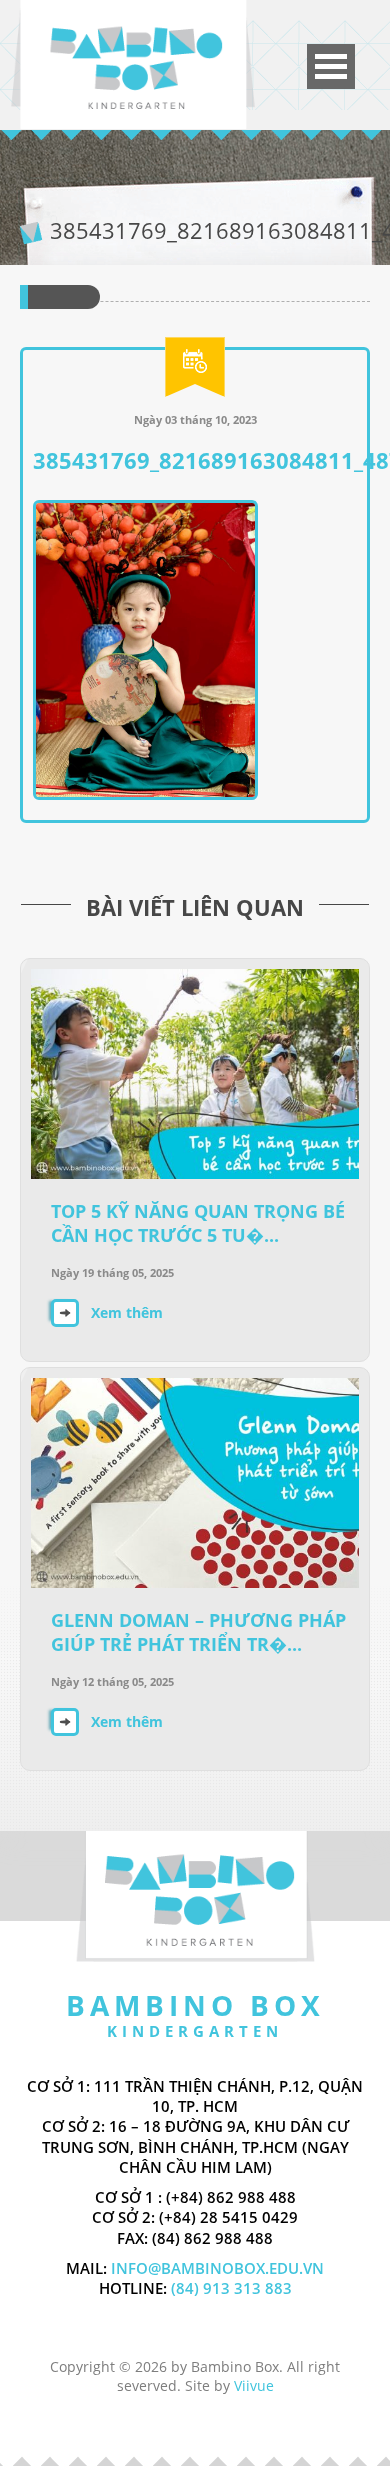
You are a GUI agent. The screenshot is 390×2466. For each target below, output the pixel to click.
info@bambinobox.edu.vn (217, 2268)
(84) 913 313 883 (229, 2288)
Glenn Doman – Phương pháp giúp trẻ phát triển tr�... (198, 1632)
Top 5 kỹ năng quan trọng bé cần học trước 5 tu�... (198, 1223)
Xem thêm (127, 1312)
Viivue (254, 2385)
